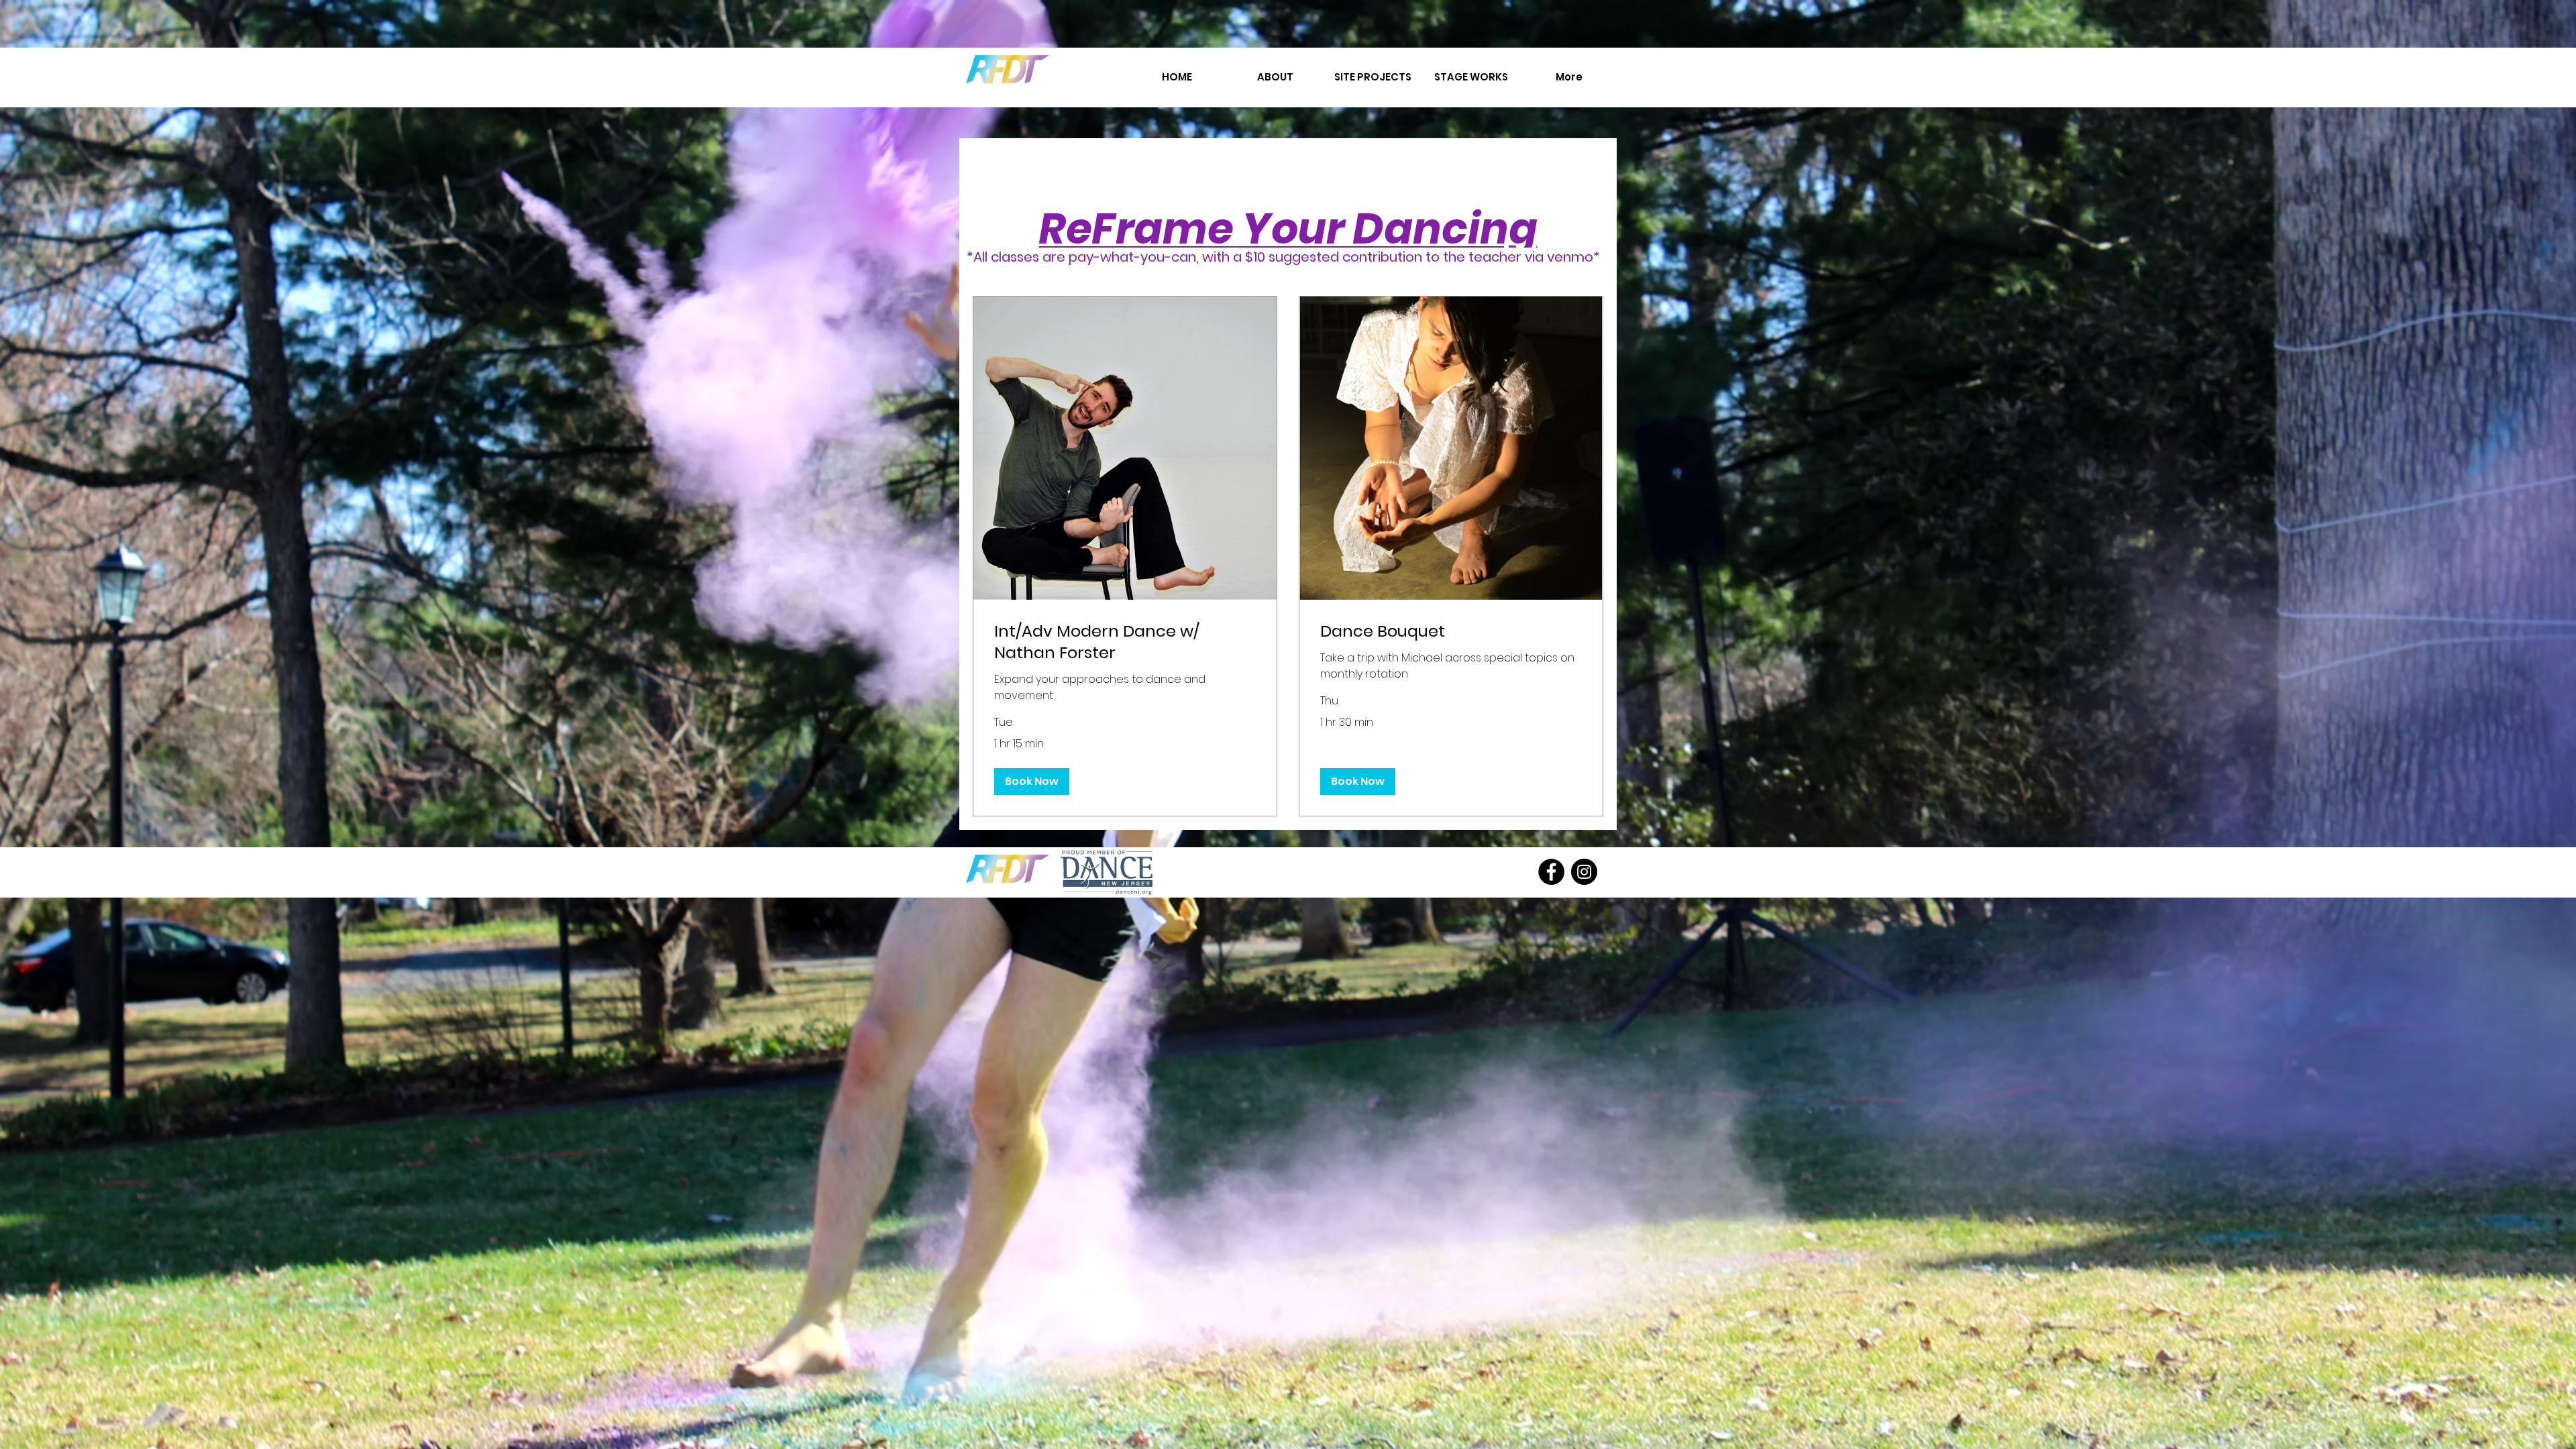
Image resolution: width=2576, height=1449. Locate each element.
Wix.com (1416, 855)
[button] (1032, 782)
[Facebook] (1551, 872)
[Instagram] (1584, 872)
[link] (1125, 642)
